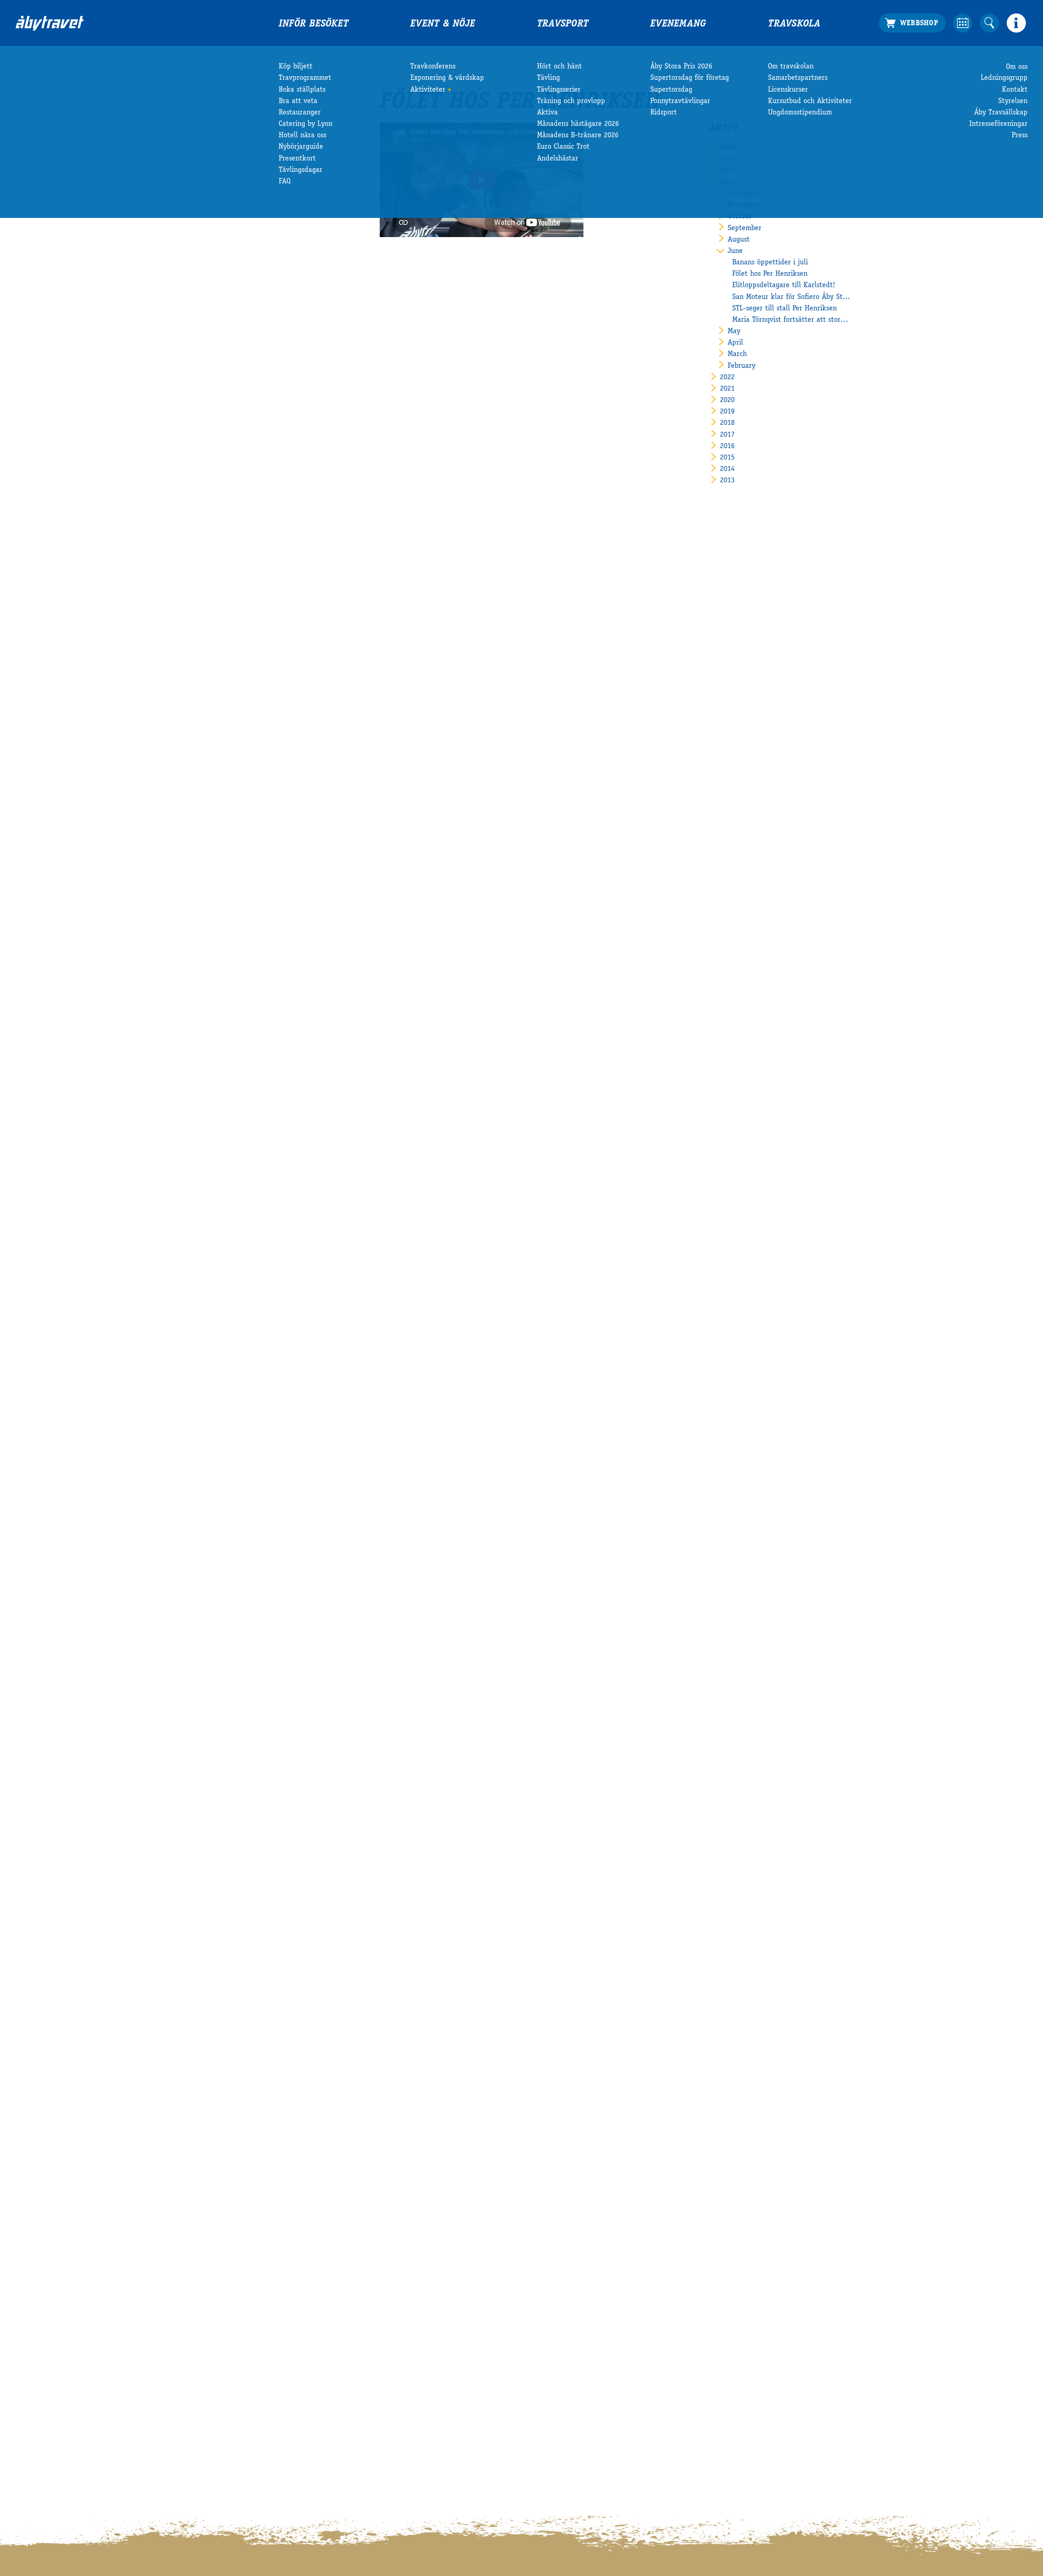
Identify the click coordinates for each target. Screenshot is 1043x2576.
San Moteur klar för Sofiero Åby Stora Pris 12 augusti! (791, 297)
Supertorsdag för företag (690, 78)
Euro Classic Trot (563, 147)
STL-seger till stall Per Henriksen (784, 309)
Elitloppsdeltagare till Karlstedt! (784, 286)
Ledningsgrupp (1004, 78)
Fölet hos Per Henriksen (770, 274)
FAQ (285, 182)
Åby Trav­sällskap (1001, 113)
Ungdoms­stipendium (800, 113)
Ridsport (663, 113)
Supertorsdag (671, 90)
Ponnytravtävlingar (680, 101)
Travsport (563, 24)
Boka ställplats (302, 90)
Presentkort (297, 159)
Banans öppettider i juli (770, 263)
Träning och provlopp (571, 101)
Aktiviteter (428, 90)
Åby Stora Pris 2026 (681, 67)
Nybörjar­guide (301, 147)
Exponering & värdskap (447, 78)
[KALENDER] (963, 23)
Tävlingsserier (559, 90)
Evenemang (678, 24)
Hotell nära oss (303, 136)
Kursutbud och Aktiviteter (810, 101)
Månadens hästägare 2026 (578, 124)
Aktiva (547, 113)
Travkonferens (433, 67)
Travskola (794, 24)
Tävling (548, 78)
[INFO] (1016, 23)
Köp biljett (296, 67)
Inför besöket (314, 24)
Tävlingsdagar (300, 170)
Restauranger (300, 113)
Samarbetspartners (798, 78)
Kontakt (1015, 90)
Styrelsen (1013, 101)
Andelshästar (558, 159)
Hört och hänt (559, 67)
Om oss (1017, 67)
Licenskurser (788, 90)
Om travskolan (791, 67)
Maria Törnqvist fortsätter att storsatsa (791, 320)
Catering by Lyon (306, 124)
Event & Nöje (443, 24)
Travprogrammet (305, 78)
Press (1020, 136)
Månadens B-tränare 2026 (578, 136)
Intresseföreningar (998, 124)
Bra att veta (298, 101)
